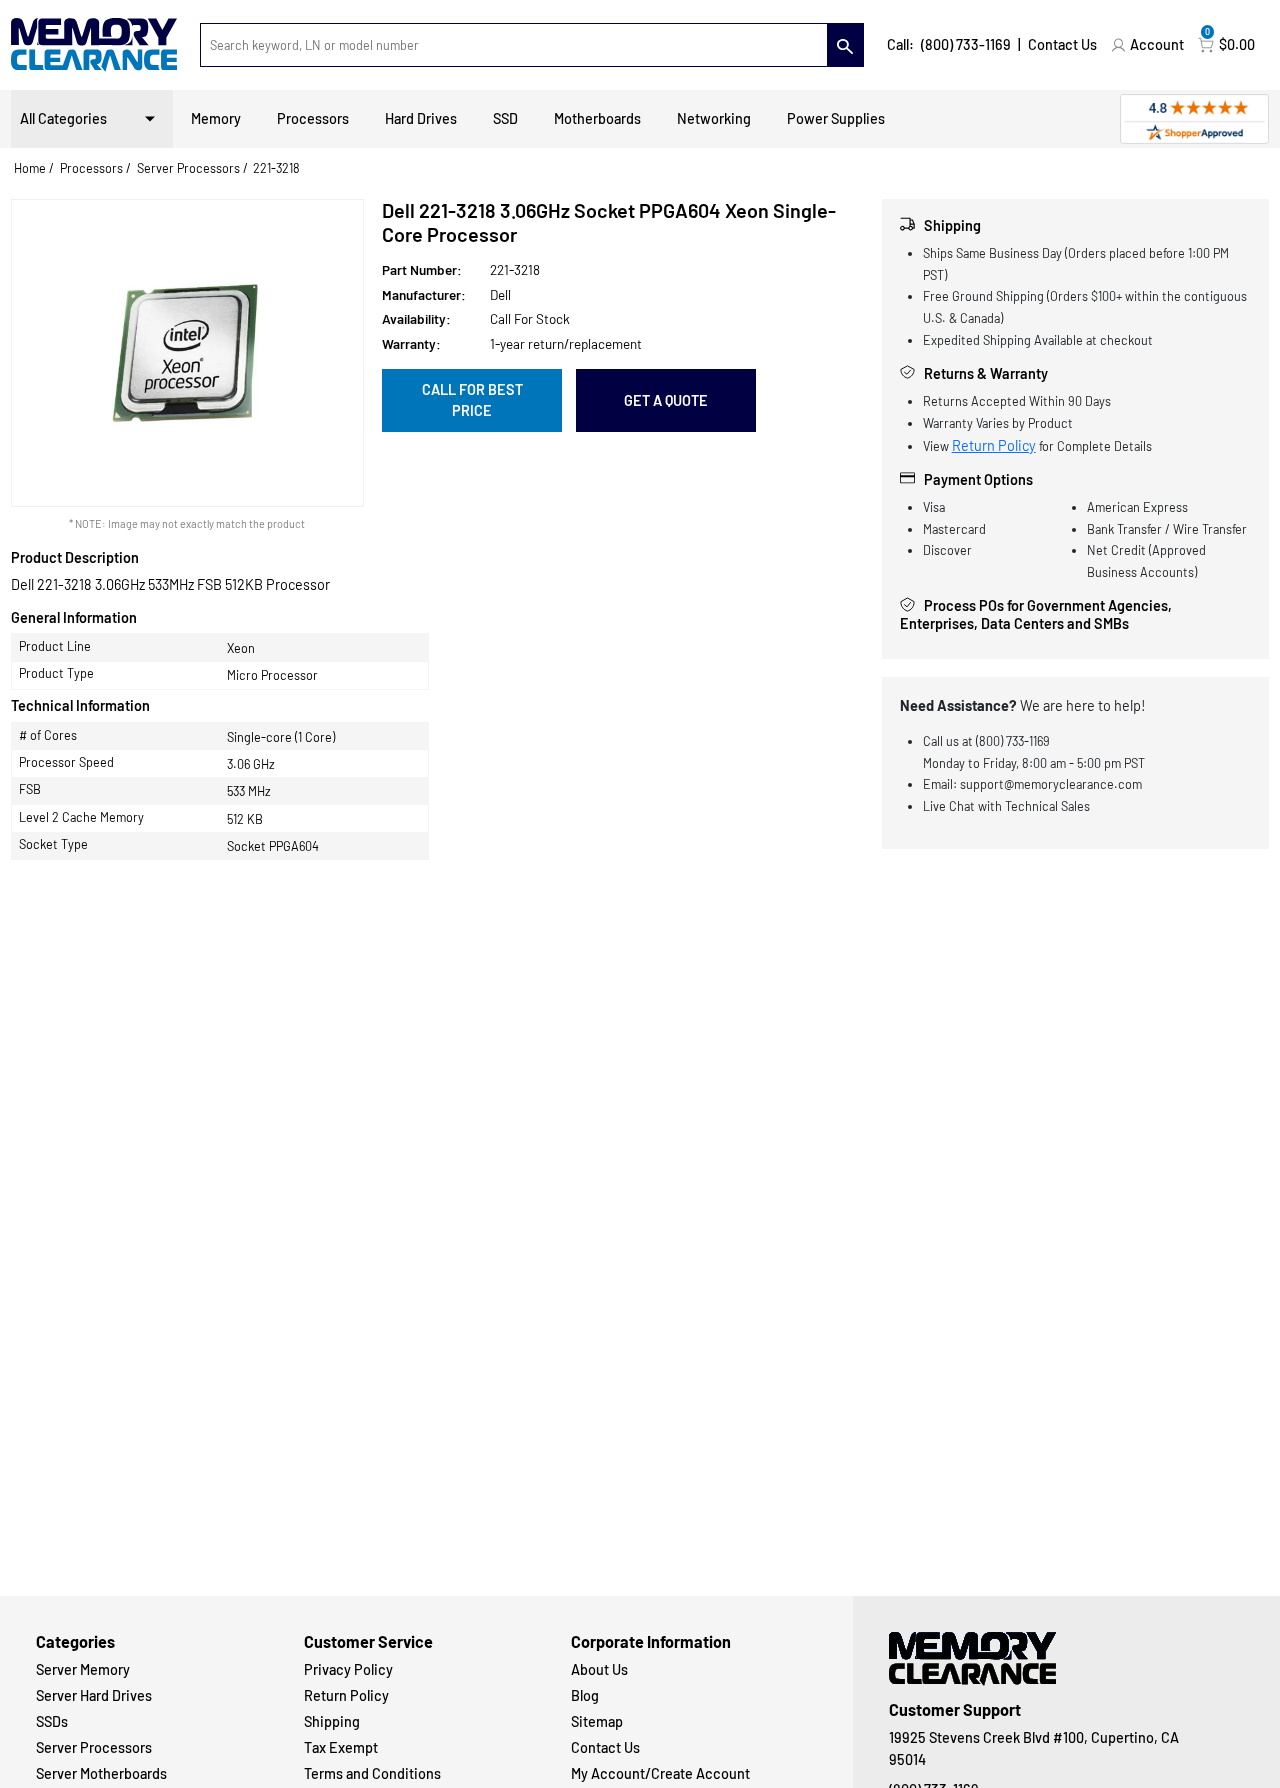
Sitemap (597, 1721)
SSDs (52, 1721)
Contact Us (1062, 44)
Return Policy (994, 445)
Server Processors (188, 168)
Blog (585, 1695)
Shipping (332, 1721)
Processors (313, 118)
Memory (216, 118)
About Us (599, 1669)
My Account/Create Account (660, 1773)
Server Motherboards (101, 1773)
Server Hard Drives (94, 1695)
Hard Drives (421, 118)
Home (30, 168)
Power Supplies (836, 118)
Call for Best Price (472, 400)
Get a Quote (666, 400)
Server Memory (83, 1669)
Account (1157, 44)
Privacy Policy (348, 1669)
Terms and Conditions (372, 1773)
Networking (714, 118)
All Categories (63, 118)
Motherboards (597, 118)
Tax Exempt (341, 1747)
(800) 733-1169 (966, 44)
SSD (505, 118)
